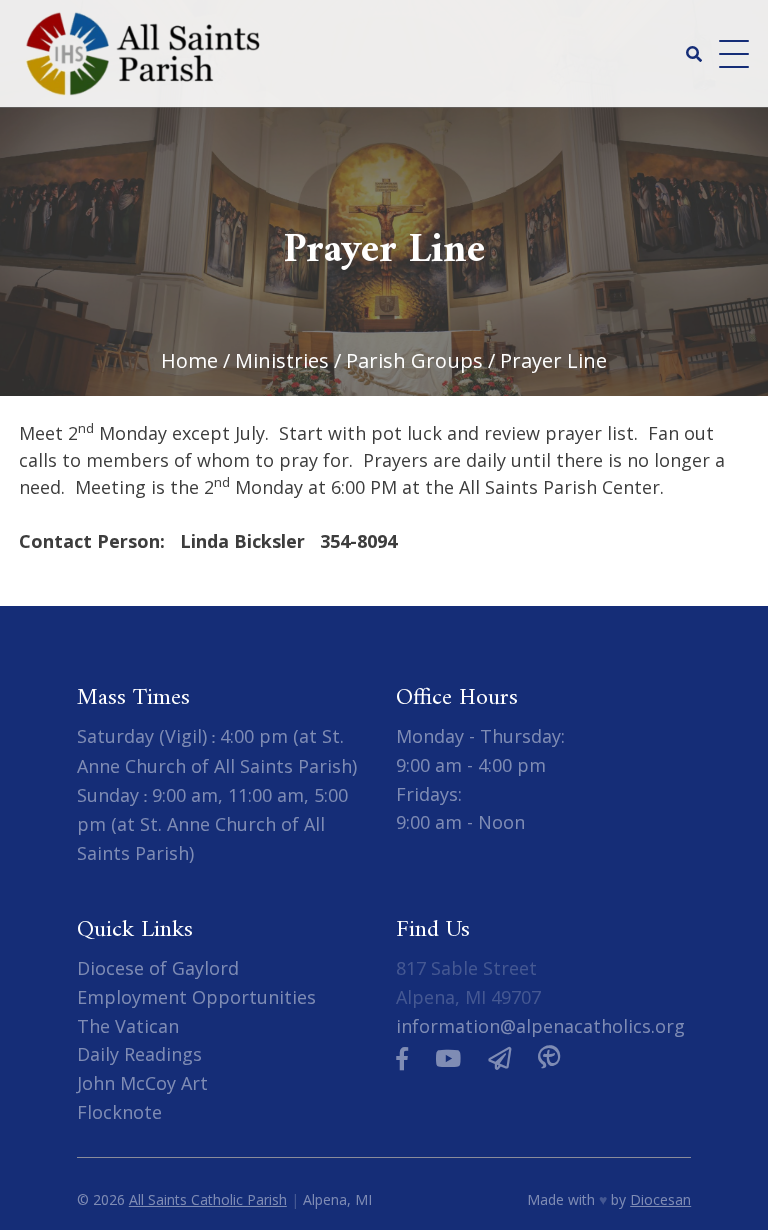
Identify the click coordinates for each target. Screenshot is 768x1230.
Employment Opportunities (196, 997)
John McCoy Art (142, 1083)
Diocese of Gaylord (158, 968)
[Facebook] (402, 1058)
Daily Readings (139, 1054)
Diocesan (660, 1199)
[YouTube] (448, 1058)
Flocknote (119, 1112)
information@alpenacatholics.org (540, 1026)
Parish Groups (414, 360)
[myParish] (549, 1058)
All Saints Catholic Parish (208, 1199)
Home (189, 360)
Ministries (282, 360)
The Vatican (128, 1026)
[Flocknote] (499, 1058)
